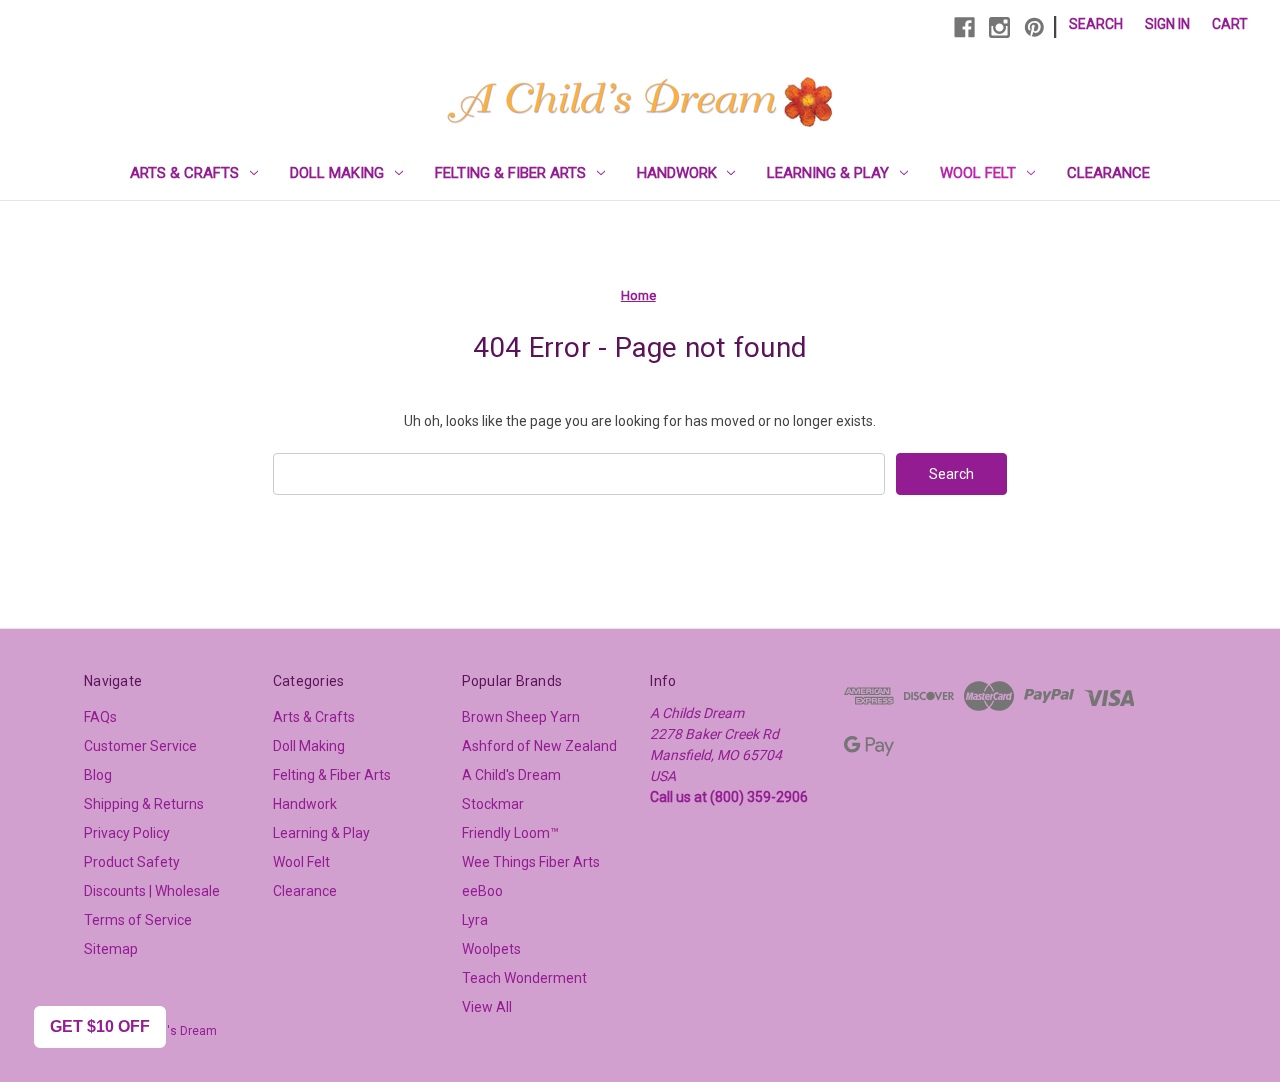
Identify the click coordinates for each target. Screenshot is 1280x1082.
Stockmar (493, 804)
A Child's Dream (511, 775)
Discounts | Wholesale (152, 891)
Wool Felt (978, 173)
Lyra (475, 920)
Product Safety (132, 862)
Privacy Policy (127, 833)
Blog (98, 775)
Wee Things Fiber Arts (531, 862)
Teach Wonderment (524, 978)
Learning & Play (828, 173)
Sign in (1167, 24)
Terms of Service (138, 920)
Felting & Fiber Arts (510, 173)
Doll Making (337, 173)
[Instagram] (999, 27)
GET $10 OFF (100, 1026)
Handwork (677, 173)
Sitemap (111, 949)
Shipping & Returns (144, 804)
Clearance (1108, 173)
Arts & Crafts (184, 173)
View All (487, 1007)
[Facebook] (964, 27)
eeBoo (482, 891)
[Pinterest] (1034, 27)
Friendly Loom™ (510, 833)
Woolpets (491, 949)
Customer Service (140, 746)
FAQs (100, 717)
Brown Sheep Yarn (521, 717)
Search (1096, 24)
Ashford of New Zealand (539, 746)
